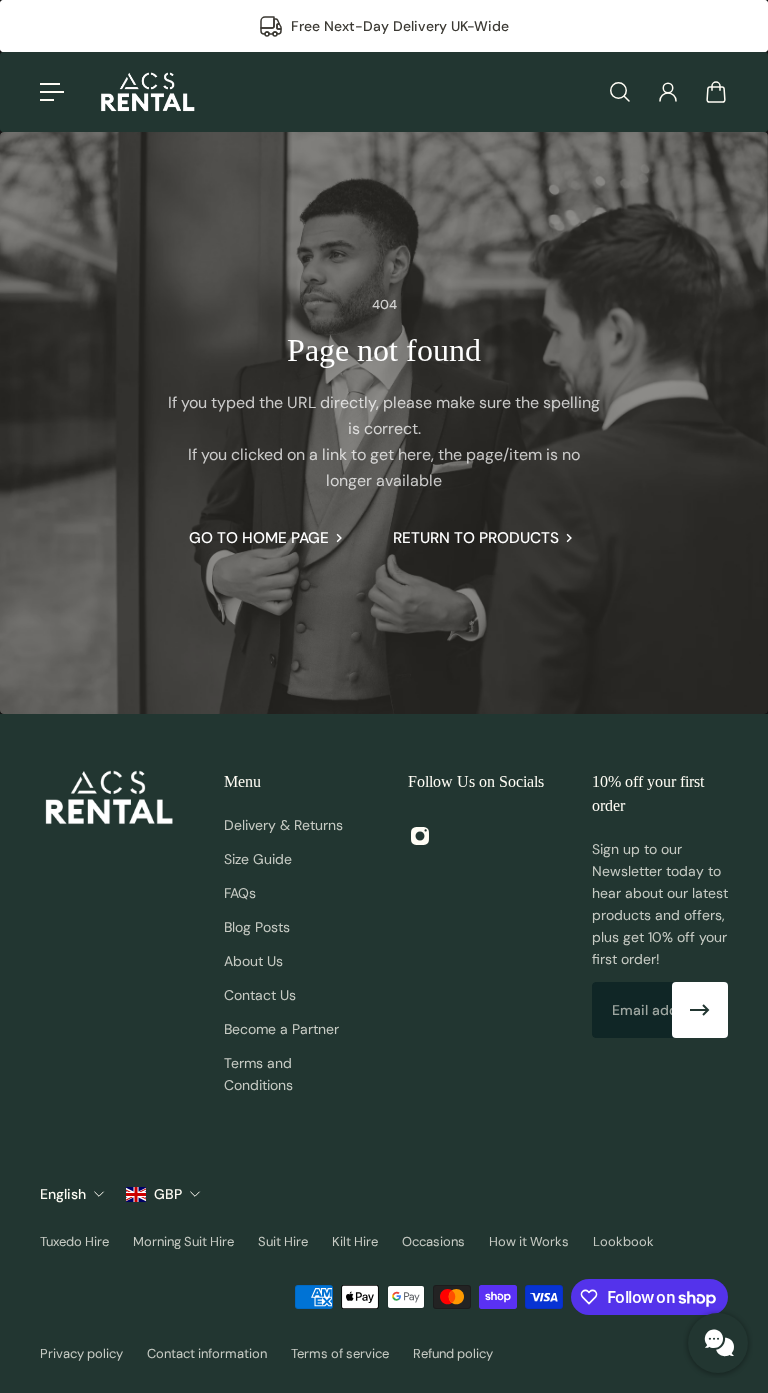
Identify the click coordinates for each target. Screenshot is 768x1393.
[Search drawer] (620, 92)
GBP (168, 1194)
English (63, 1194)
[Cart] (716, 92)
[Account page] (668, 92)
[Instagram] (420, 836)
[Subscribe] (700, 1010)
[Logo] (147, 92)
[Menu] (52, 92)
